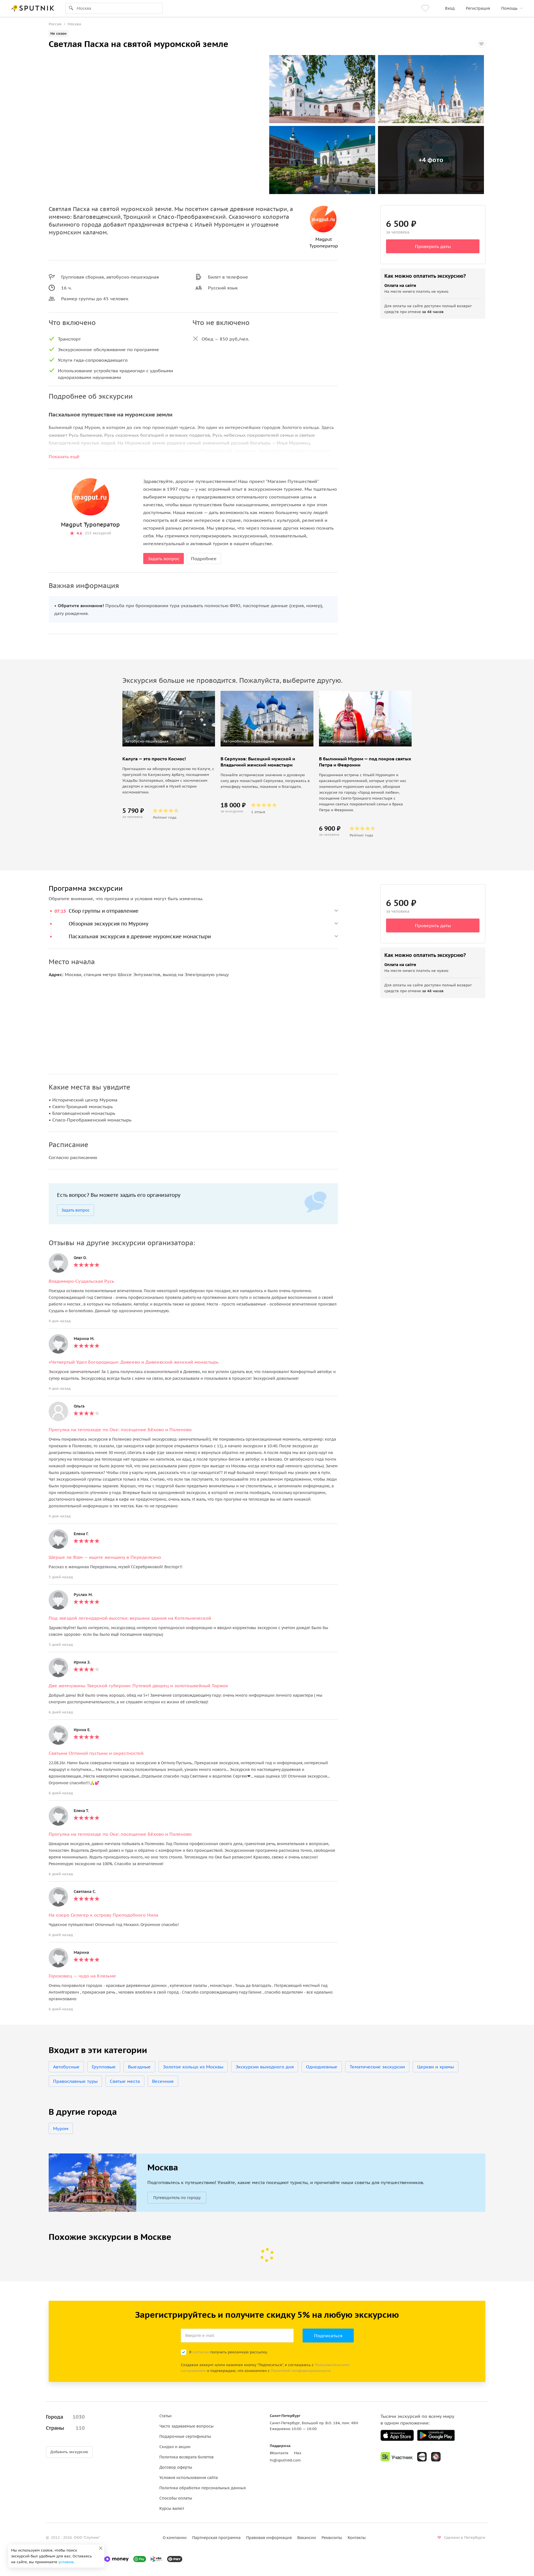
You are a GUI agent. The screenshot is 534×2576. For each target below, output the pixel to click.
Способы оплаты (176, 2498)
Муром (61, 2128)
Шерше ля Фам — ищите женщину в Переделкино (105, 1557)
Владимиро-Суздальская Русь (81, 1281)
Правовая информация (269, 2538)
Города (65, 2417)
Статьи (165, 2416)
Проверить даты (433, 246)
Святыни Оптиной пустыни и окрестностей (96, 1753)
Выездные (139, 2067)
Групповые (104, 2067)
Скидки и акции (175, 2447)
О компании (175, 2538)
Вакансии (307, 2538)
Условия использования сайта (189, 2478)
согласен (201, 2352)
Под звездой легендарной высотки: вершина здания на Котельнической (130, 1618)
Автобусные (66, 2067)
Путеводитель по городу (177, 2198)
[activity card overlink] (169, 787)
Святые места (125, 2081)
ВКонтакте (279, 2453)
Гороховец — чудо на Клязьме (82, 1976)
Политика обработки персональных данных (203, 2488)
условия (66, 2562)
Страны (65, 2428)
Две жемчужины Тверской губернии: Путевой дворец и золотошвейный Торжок (138, 1686)
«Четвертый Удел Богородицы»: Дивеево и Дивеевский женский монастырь (134, 1362)
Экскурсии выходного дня (265, 2067)
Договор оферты (176, 2467)
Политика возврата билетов (186, 2457)
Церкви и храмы (436, 2067)
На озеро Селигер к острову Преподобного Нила (103, 1915)
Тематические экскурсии (377, 2067)
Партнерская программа (216, 2538)
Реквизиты (332, 2538)
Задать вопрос (164, 559)
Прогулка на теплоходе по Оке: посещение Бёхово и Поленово (120, 1430)
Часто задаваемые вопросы (186, 2426)
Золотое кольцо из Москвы (193, 2067)
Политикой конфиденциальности (301, 2371)
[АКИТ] (422, 2457)
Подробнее (204, 559)
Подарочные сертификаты (185, 2436)
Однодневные (322, 2067)
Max (298, 2453)
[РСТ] (436, 2457)
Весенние (163, 2081)
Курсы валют (172, 2508)
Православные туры (75, 2081)
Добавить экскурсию (69, 2452)
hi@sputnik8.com (285, 2460)
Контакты (357, 2538)
